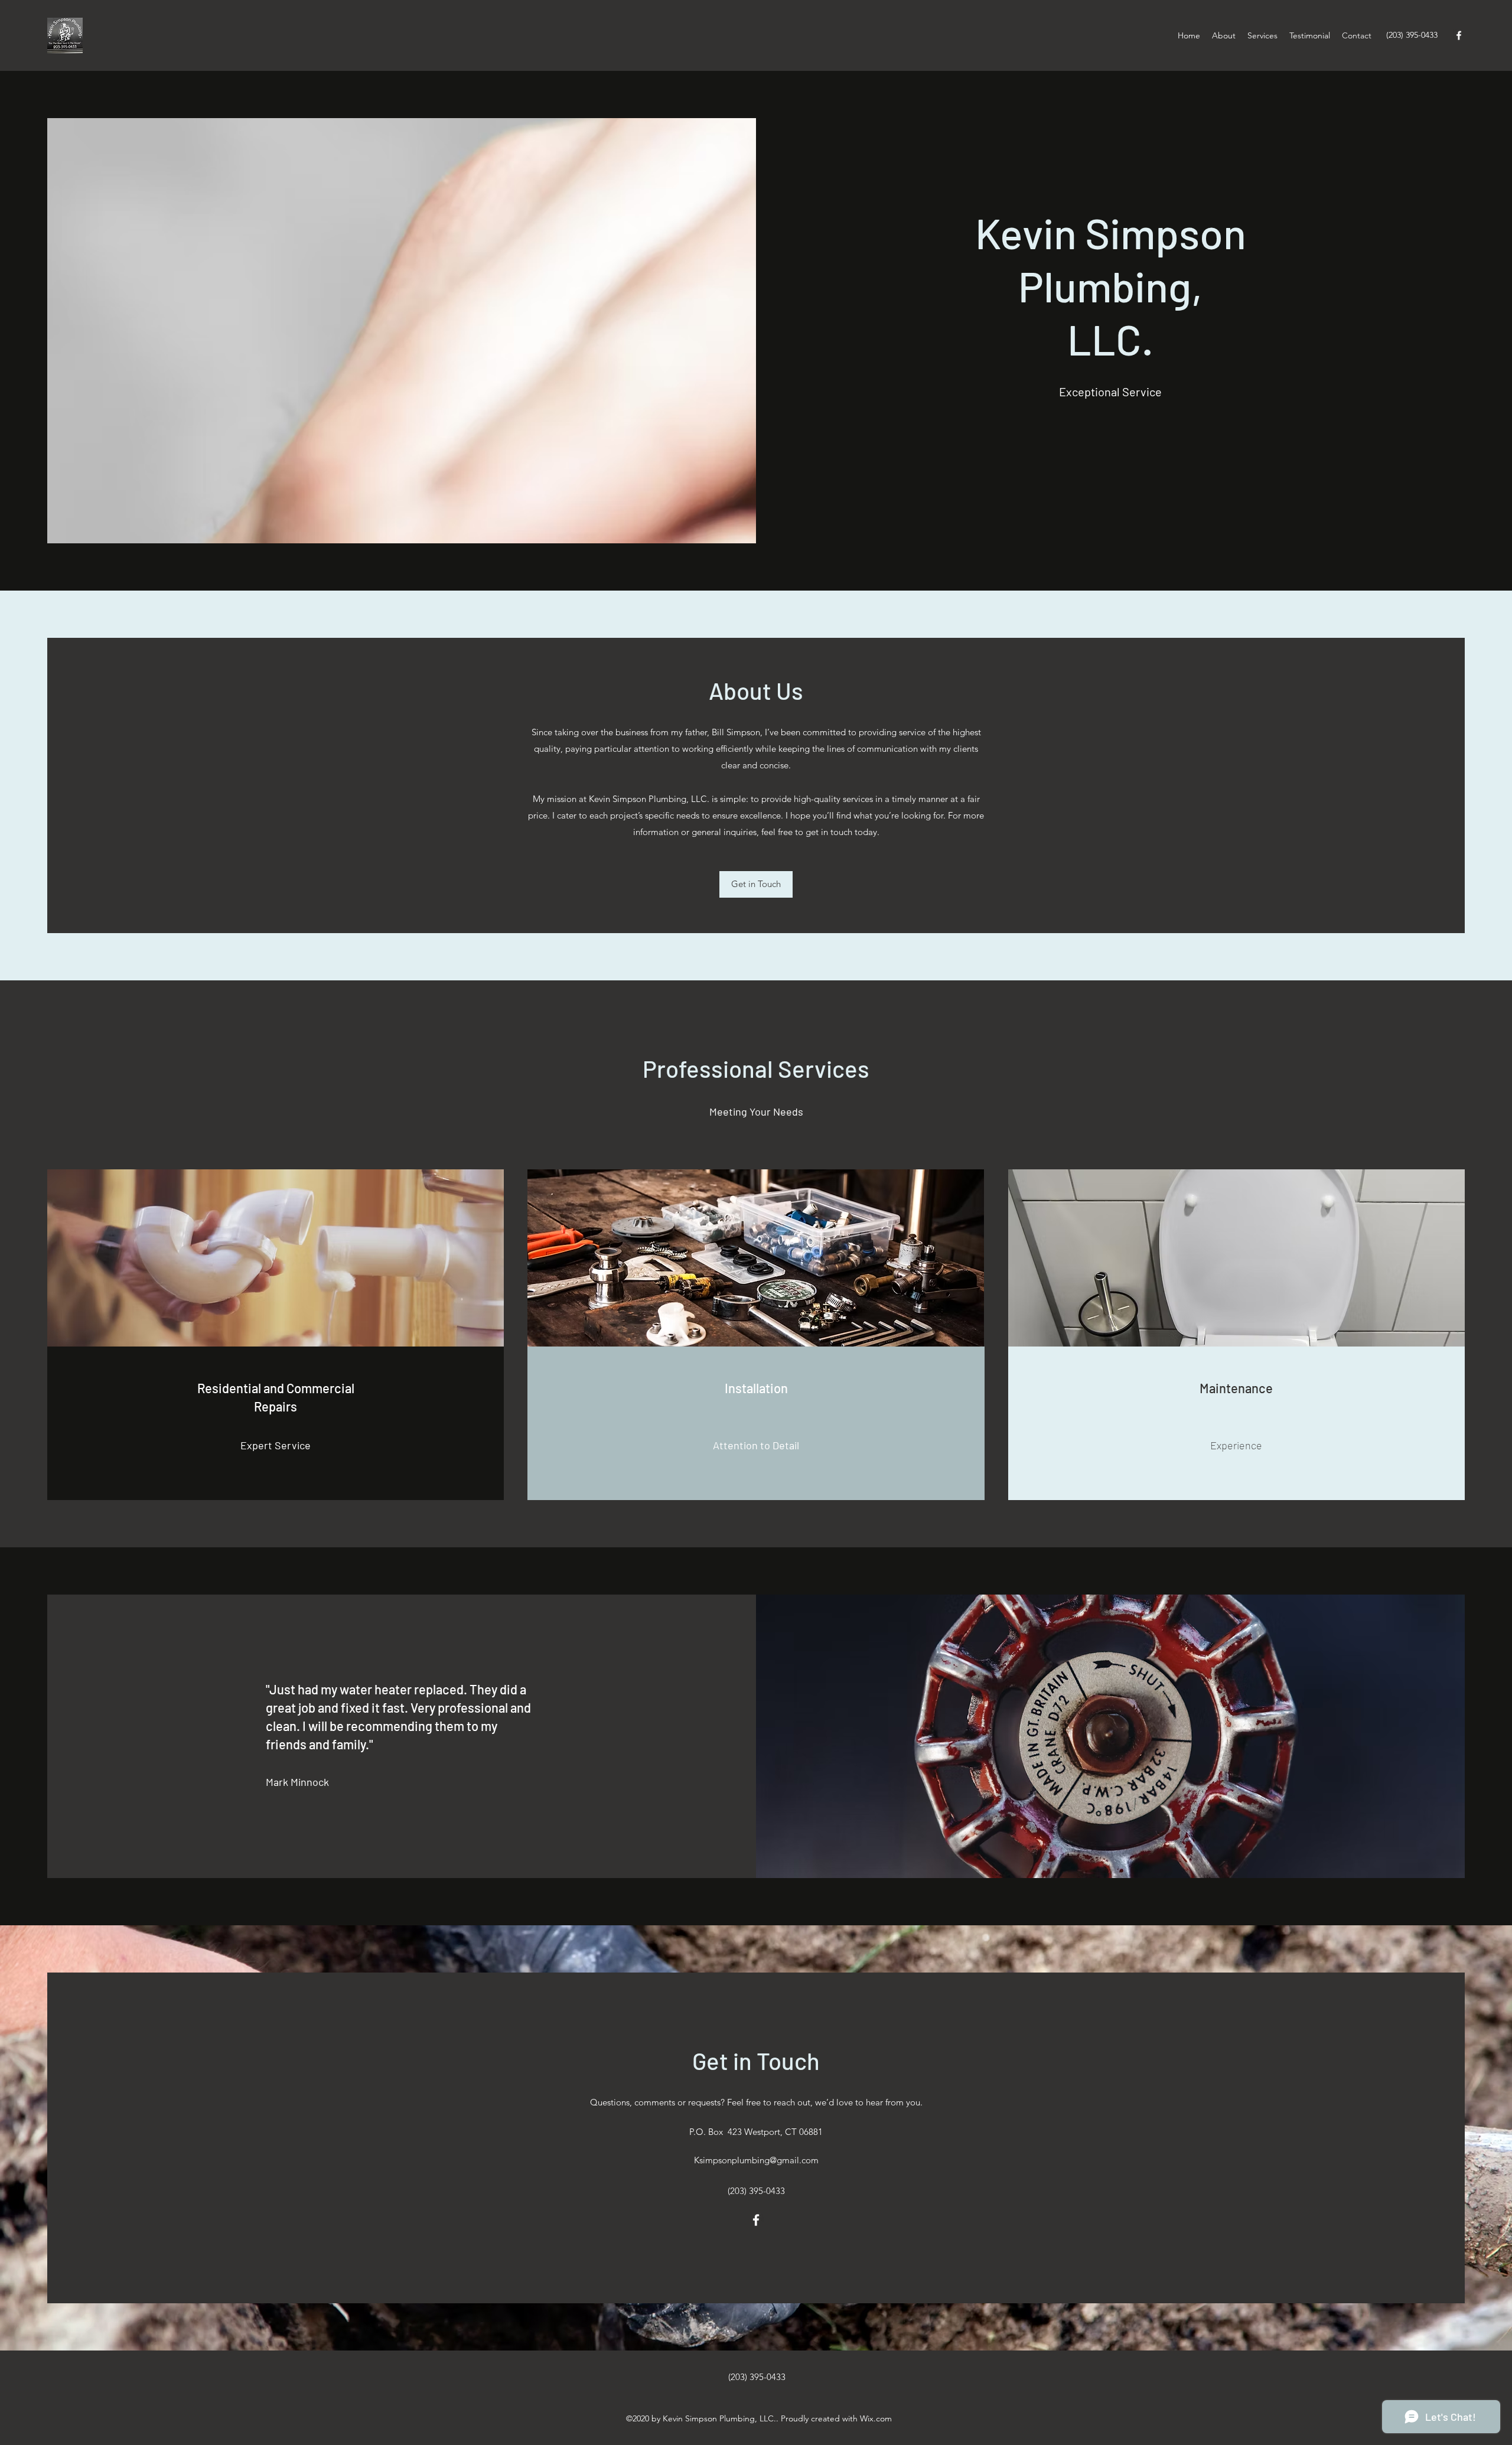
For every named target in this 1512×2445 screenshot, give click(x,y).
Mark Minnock (297, 1782)
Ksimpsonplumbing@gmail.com (756, 2160)
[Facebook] (1459, 35)
